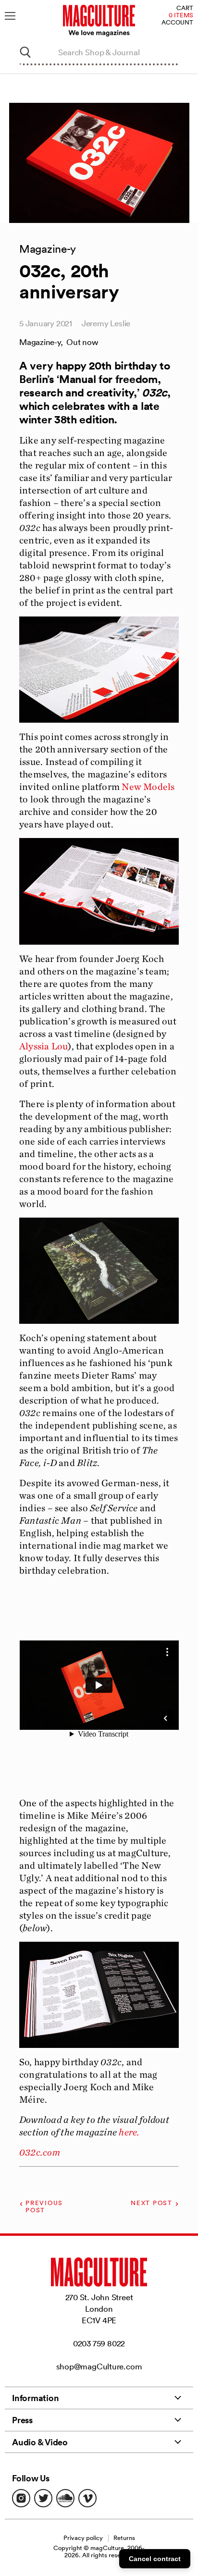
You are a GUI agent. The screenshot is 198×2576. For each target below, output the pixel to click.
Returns (124, 2538)
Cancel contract (155, 2559)
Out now (82, 342)
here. (129, 2132)
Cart (185, 8)
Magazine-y (40, 342)
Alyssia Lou (43, 1046)
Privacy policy (83, 2538)
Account (177, 23)
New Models (148, 787)
